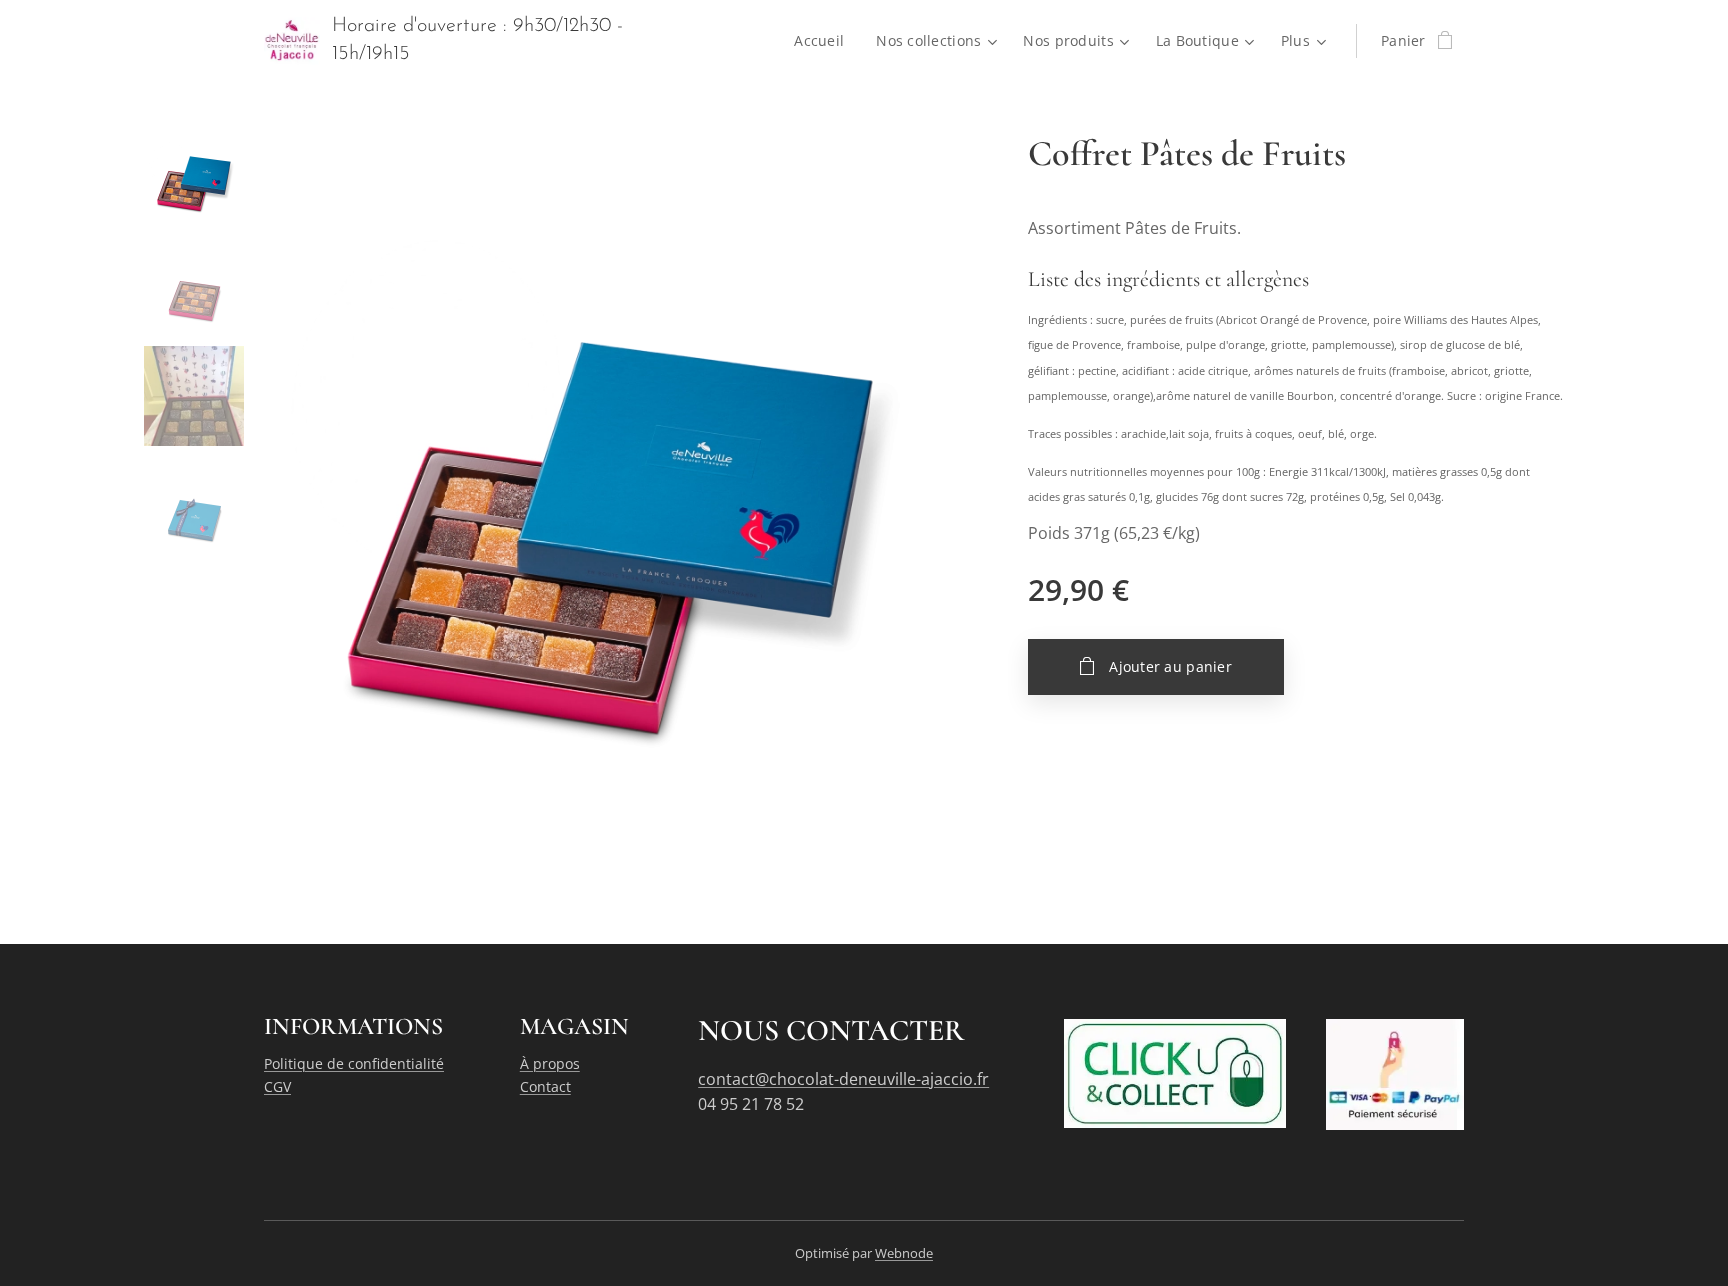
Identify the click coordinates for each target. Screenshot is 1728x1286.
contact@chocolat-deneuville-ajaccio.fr (843, 1079)
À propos (550, 1063)
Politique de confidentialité (354, 1063)
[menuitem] (824, 41)
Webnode (904, 1253)
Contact (545, 1086)
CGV (277, 1086)
